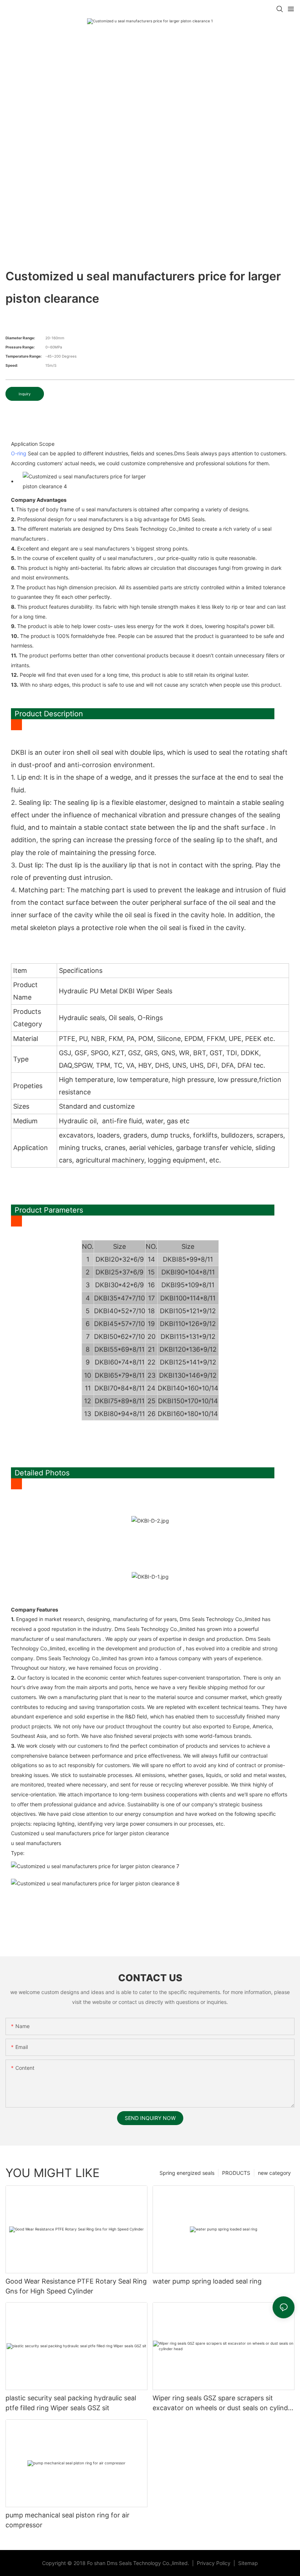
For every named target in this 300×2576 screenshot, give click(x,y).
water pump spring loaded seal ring (207, 2281)
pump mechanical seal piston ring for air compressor (67, 2520)
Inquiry (25, 394)
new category (274, 2173)
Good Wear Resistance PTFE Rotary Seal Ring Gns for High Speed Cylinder (76, 2286)
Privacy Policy (214, 2563)
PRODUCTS (236, 2173)
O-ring (19, 453)
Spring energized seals (187, 2173)
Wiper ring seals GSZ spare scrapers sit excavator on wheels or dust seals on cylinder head (223, 2403)
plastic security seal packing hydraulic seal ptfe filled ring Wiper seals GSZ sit (71, 2403)
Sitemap (247, 2563)
